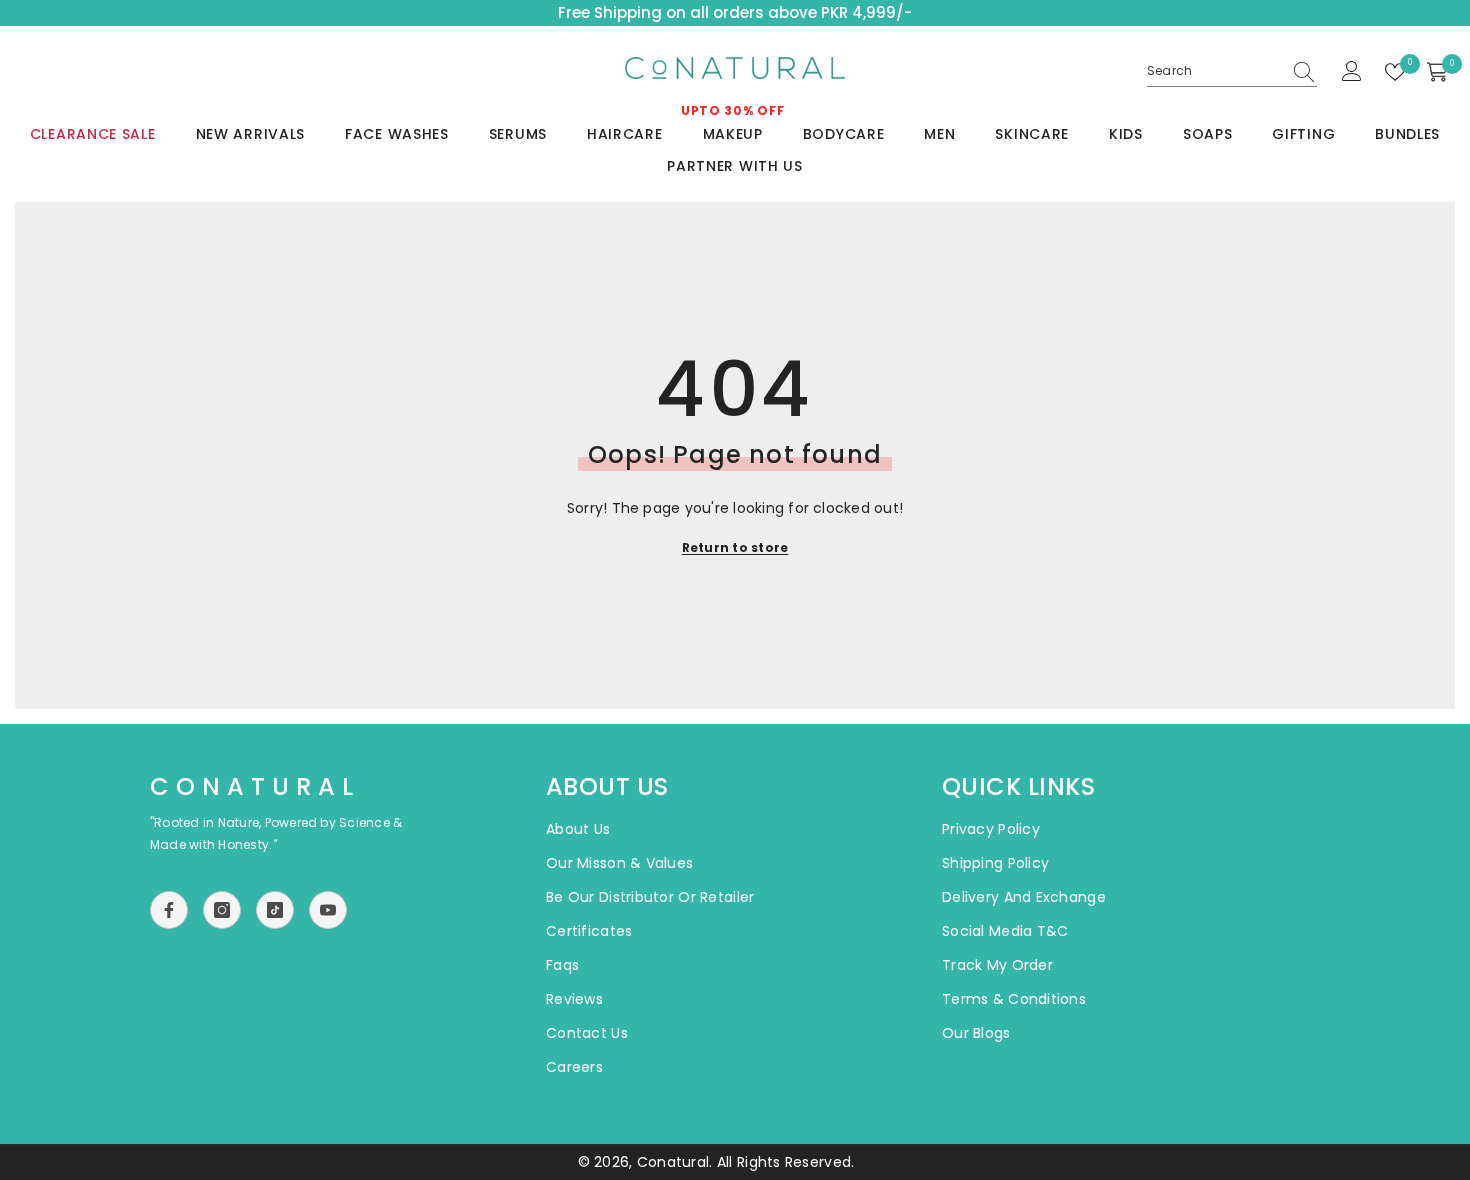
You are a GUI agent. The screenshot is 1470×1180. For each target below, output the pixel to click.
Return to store (735, 547)
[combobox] (1214, 71)
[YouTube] (328, 910)
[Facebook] (169, 910)
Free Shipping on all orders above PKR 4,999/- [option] (735, 12)
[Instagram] (222, 910)
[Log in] (1352, 72)
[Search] (1232, 71)
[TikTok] (275, 910)
